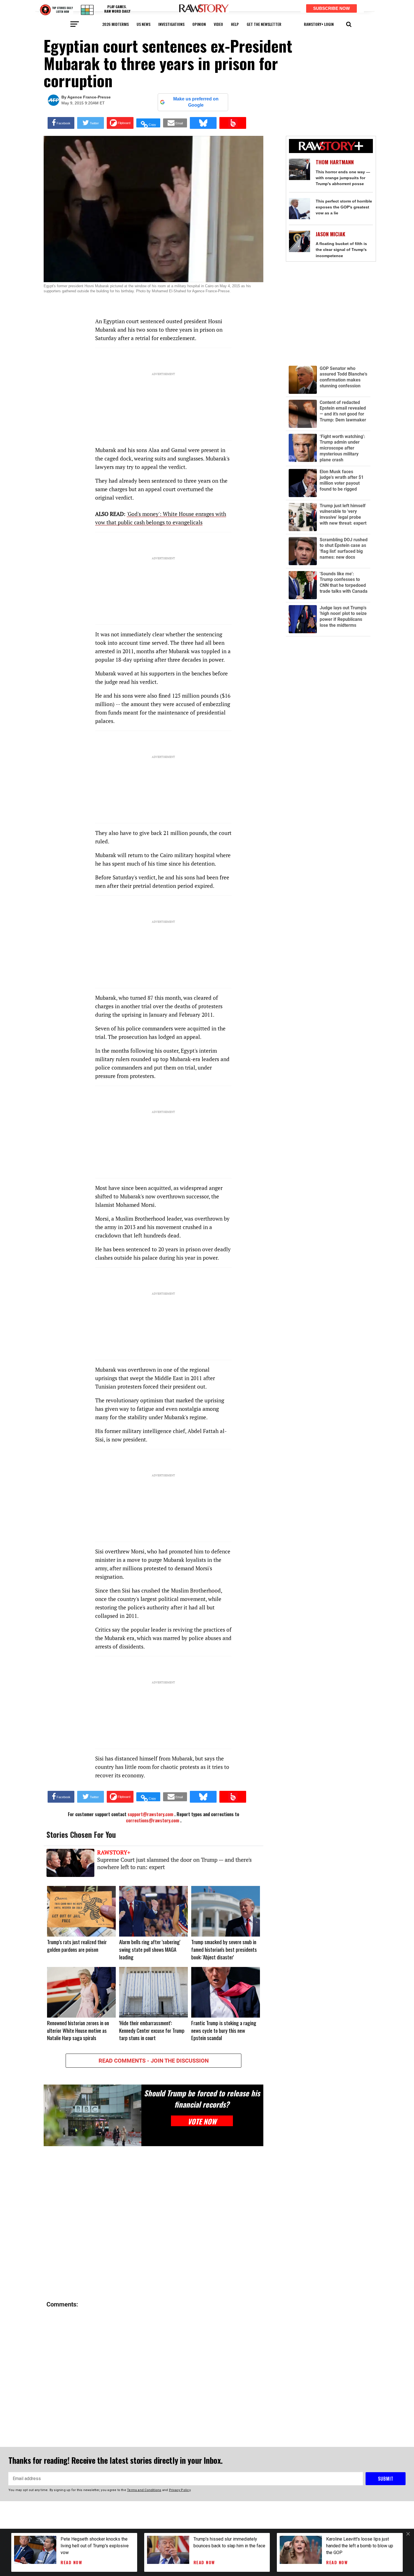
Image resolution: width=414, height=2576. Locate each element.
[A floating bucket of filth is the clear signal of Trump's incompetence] (300, 241)
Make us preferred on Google (196, 102)
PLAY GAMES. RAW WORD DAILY (117, 9)
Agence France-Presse (89, 97)
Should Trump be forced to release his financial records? (202, 2099)
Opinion (199, 24)
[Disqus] (153, 2224)
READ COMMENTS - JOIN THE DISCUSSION (154, 2061)
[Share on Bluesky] (203, 123)
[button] (349, 24)
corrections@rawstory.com (153, 1820)
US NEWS (143, 24)
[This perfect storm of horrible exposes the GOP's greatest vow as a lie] (300, 209)
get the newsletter (264, 24)
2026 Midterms (115, 24)
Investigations (171, 24)
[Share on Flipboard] (120, 123)
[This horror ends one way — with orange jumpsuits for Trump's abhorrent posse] (300, 169)
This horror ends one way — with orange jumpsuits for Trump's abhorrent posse (343, 178)
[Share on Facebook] (61, 123)
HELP (235, 24)
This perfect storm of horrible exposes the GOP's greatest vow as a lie (344, 207)
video (218, 24)
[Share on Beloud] (233, 123)
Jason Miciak (330, 234)
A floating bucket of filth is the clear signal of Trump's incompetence (341, 250)
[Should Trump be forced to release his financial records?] (93, 2115)
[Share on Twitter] (91, 123)
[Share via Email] (175, 123)
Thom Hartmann (335, 162)
